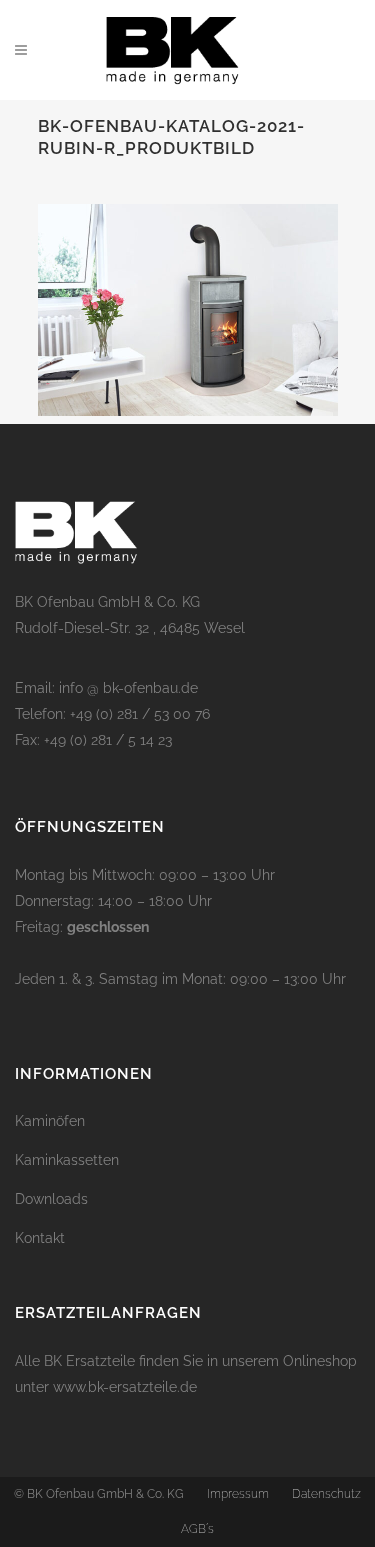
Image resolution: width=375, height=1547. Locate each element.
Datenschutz (326, 1494)
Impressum (238, 1494)
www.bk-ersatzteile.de (125, 1387)
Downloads (51, 1199)
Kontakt (40, 1238)
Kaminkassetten (67, 1160)
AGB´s (197, 1529)
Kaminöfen (50, 1121)
